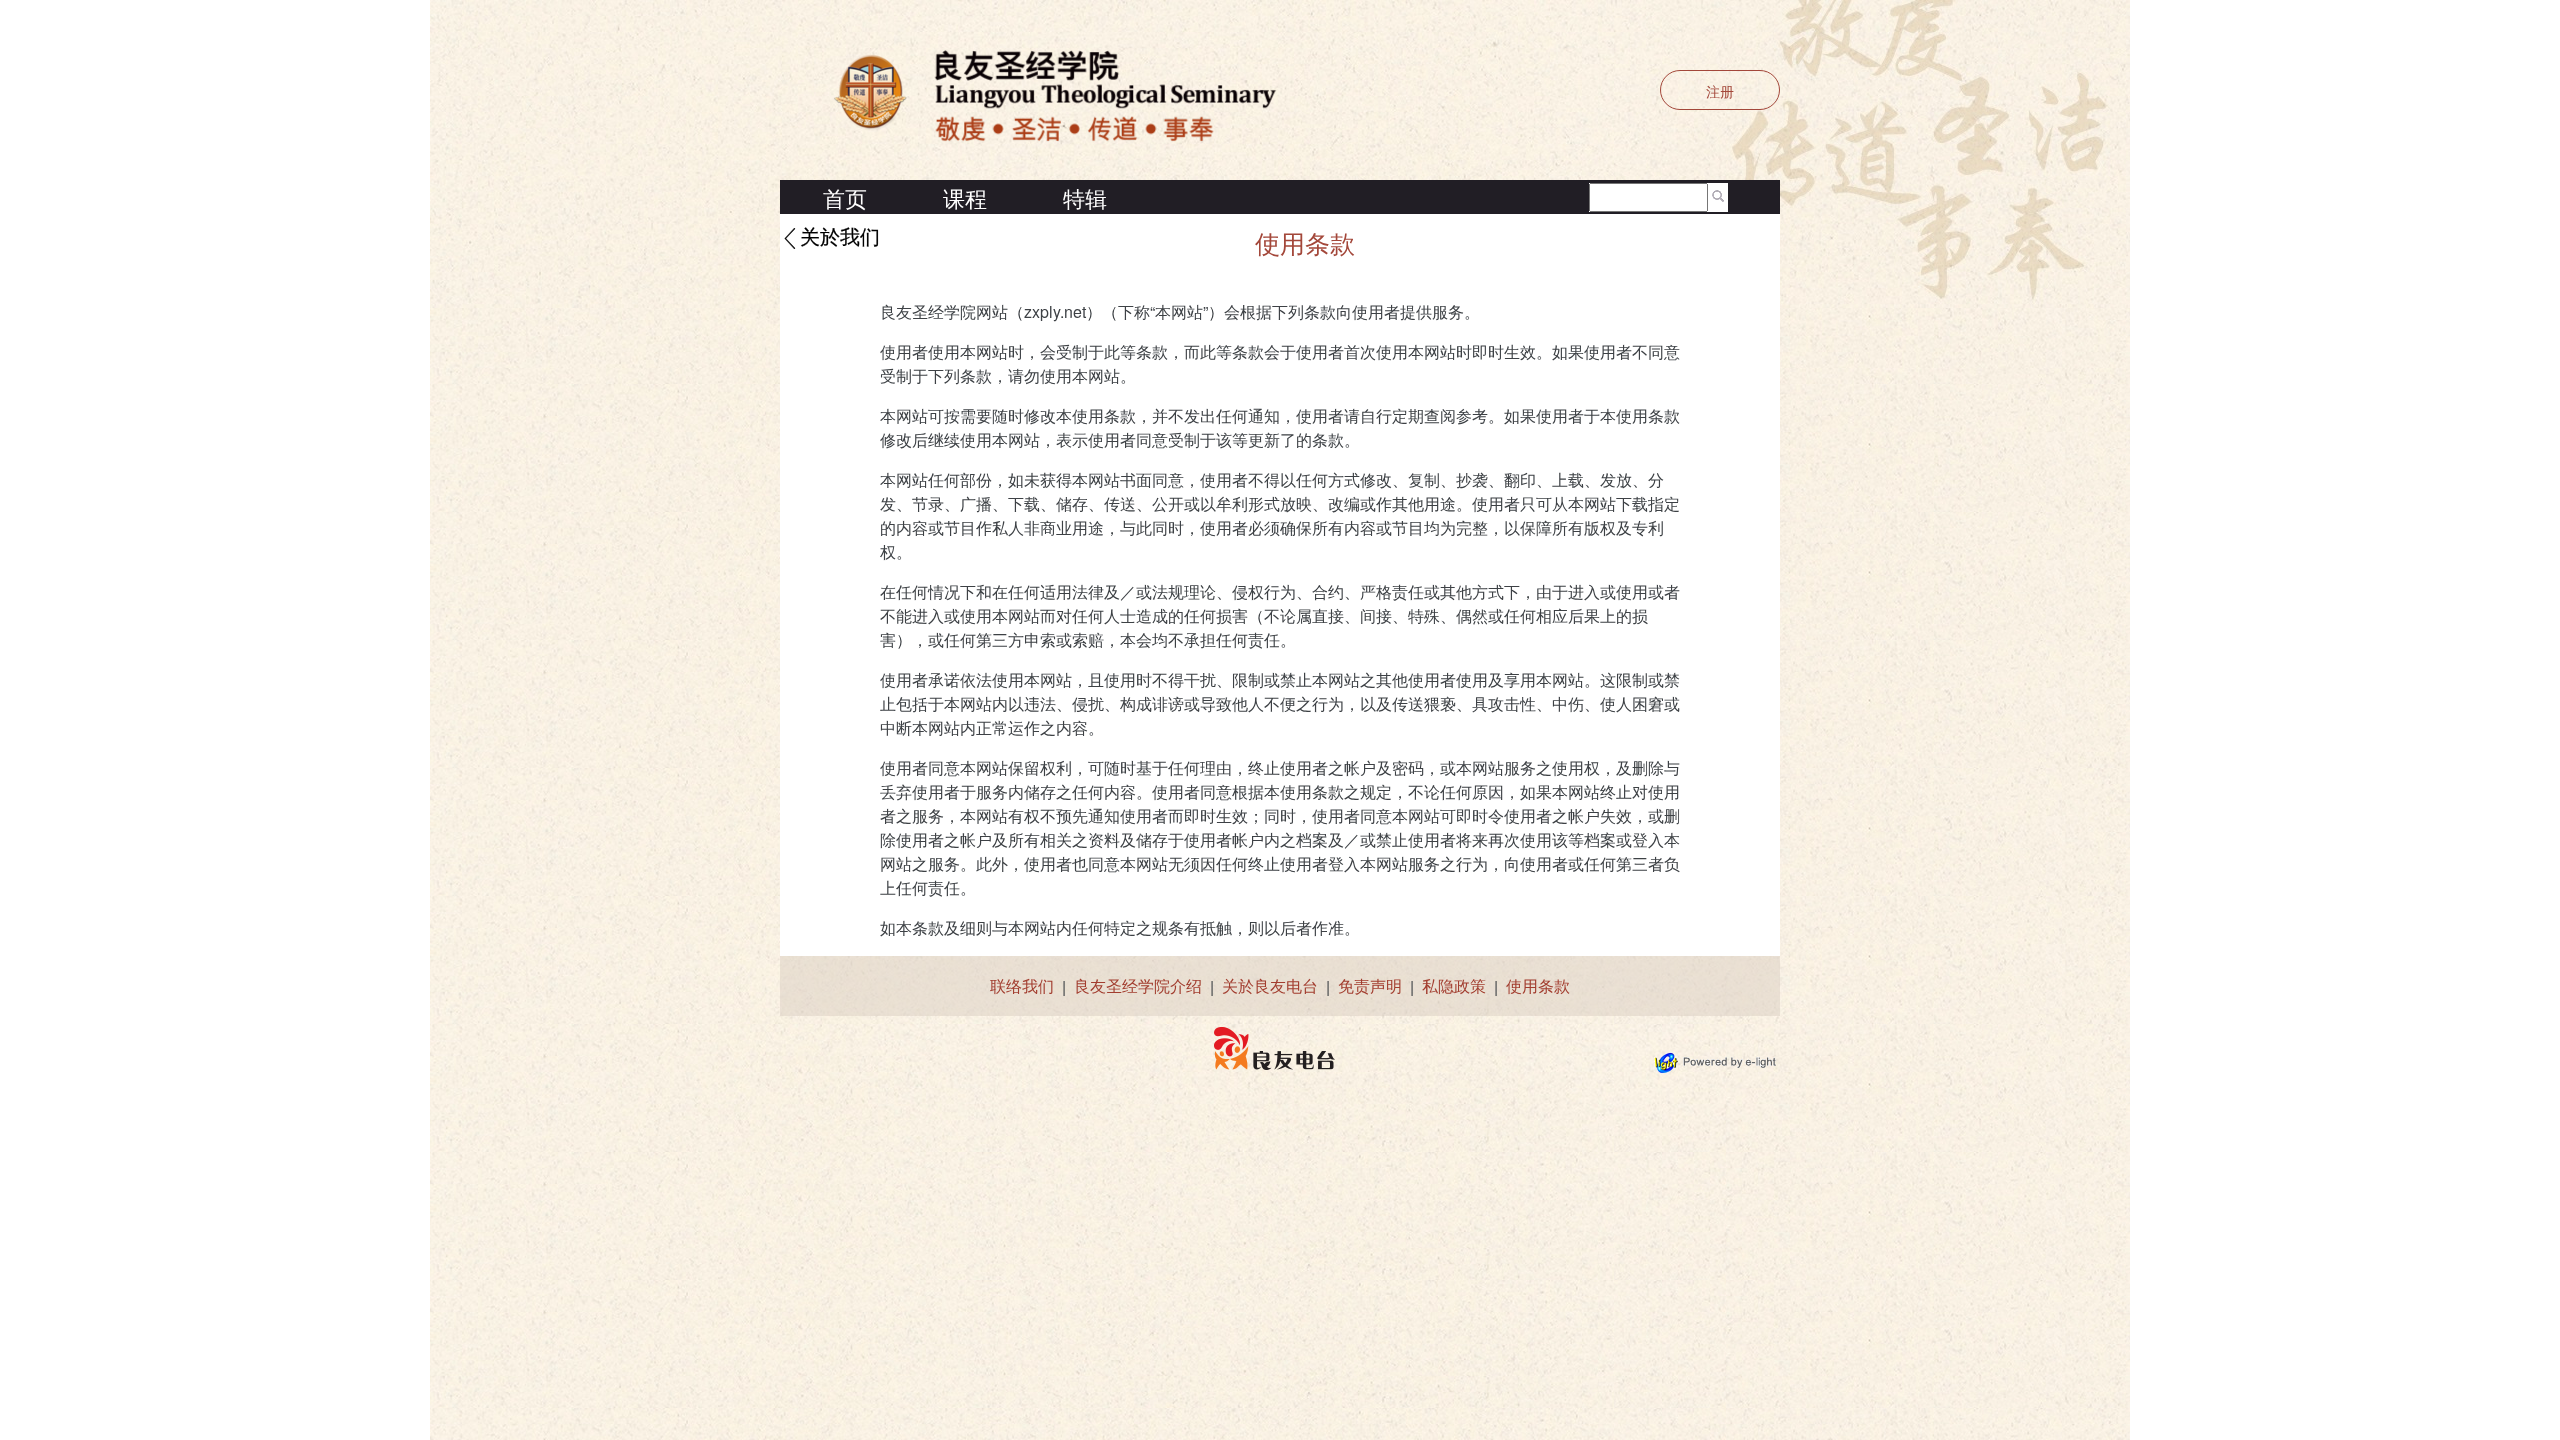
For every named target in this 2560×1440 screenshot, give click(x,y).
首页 (845, 197)
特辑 (1085, 197)
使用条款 (1538, 985)
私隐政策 (1454, 985)
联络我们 (1022, 985)
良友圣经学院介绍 (1138, 985)
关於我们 (840, 238)
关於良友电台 (1270, 985)
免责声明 (1370, 985)
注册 (1720, 91)
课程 (965, 197)
